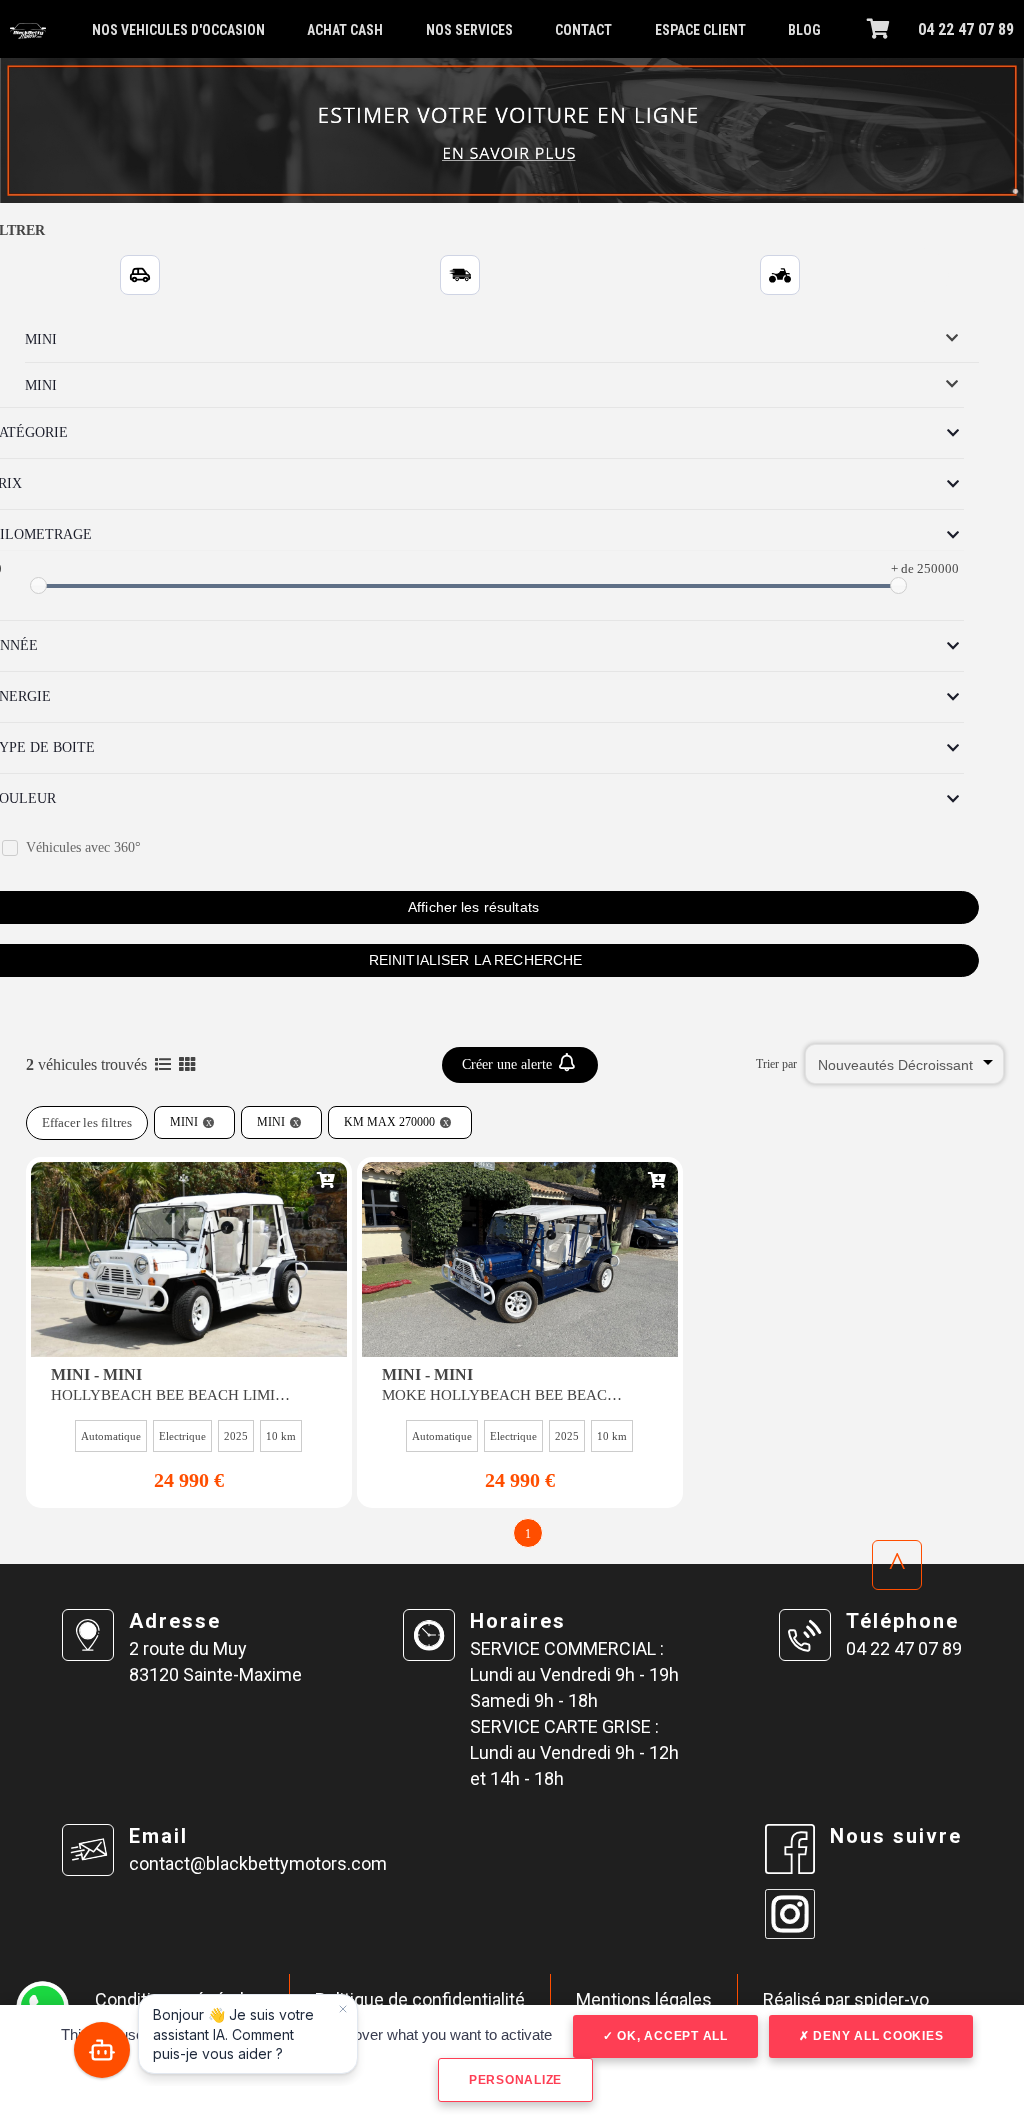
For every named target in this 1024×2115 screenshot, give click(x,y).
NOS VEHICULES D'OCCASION (178, 30)
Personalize (515, 2080)
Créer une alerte (509, 1064)
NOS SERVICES (469, 30)
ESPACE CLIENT (700, 30)
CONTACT (583, 30)
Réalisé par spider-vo (846, 1999)
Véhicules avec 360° (83, 847)
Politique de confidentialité (420, 1999)
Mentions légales (644, 1999)
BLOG (804, 30)
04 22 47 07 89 (966, 29)
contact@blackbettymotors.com (258, 1863)
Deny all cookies (877, 2036)
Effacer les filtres (87, 1122)
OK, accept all (671, 2036)
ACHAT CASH (345, 30)
